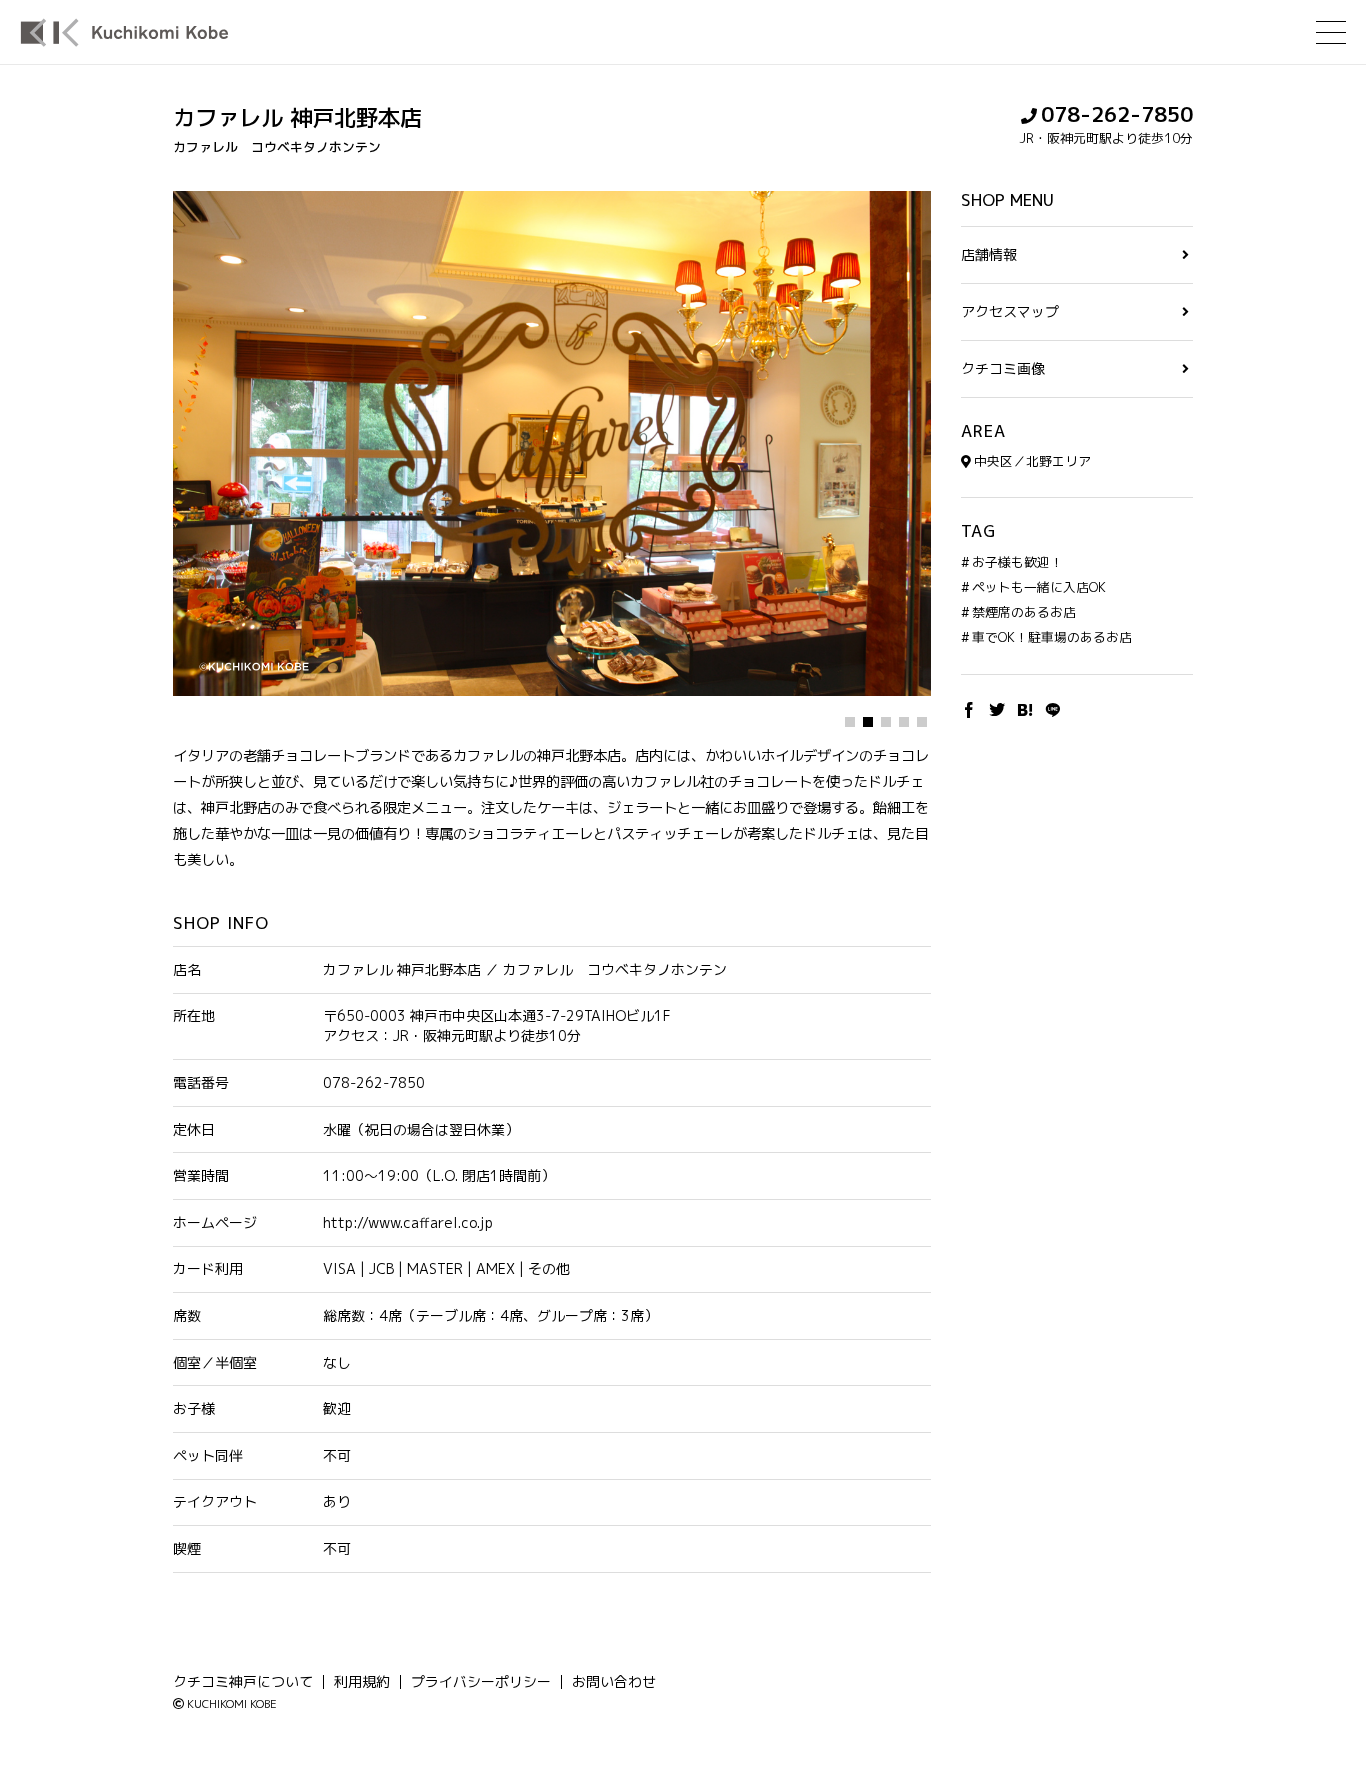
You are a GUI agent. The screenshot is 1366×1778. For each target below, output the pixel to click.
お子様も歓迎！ (1017, 562)
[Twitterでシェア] (997, 711)
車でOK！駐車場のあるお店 (1052, 638)
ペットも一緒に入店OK (1039, 587)
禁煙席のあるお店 (1024, 612)
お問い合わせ (614, 1681)
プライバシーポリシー (481, 1681)
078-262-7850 (1117, 114)
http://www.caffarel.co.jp (408, 1222)
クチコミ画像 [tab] (1003, 369)
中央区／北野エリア (1032, 461)
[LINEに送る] (1053, 711)
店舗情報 (989, 255)
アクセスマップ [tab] (1010, 312)
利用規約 (362, 1681)
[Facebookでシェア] (969, 711)
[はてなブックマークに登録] (1025, 711)
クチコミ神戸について (243, 1681)
